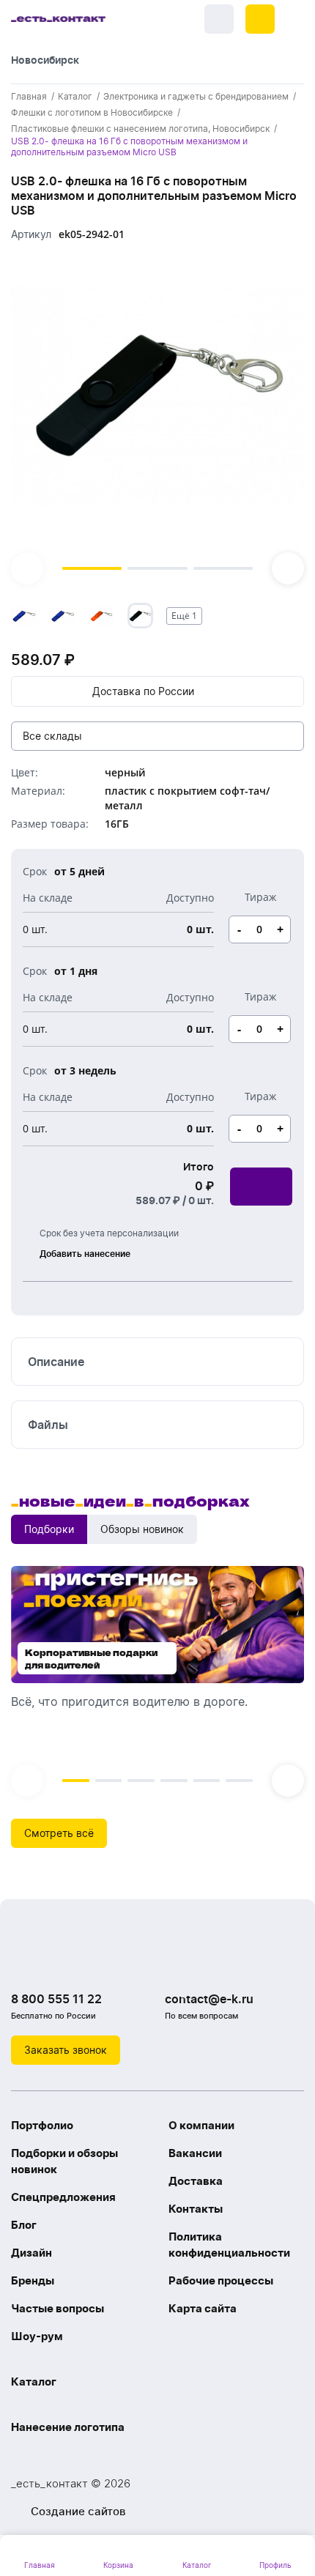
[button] (260, 19)
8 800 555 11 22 (56, 1999)
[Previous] (27, 568)
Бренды (33, 2280)
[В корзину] (261, 1187)
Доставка (196, 2181)
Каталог (34, 2382)
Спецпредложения (63, 2197)
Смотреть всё (59, 1833)
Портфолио (42, 2125)
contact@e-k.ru (209, 1999)
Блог (24, 2225)
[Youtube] (84, 1961)
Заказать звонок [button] (66, 2050)
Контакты (196, 2209)
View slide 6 (239, 1781)
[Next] (288, 568)
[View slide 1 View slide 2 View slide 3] (157, 420)
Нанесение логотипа (68, 2427)
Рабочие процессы (221, 2280)
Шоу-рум (37, 2336)
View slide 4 (174, 1781)
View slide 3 (223, 568)
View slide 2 (157, 568)
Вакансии (195, 2153)
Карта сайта (203, 2308)
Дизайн (31, 2253)
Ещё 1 (184, 616)
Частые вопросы (58, 2308)
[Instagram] (55, 1961)
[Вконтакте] (26, 1961)
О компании (201, 2125)
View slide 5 (207, 1781)
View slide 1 (92, 568)
